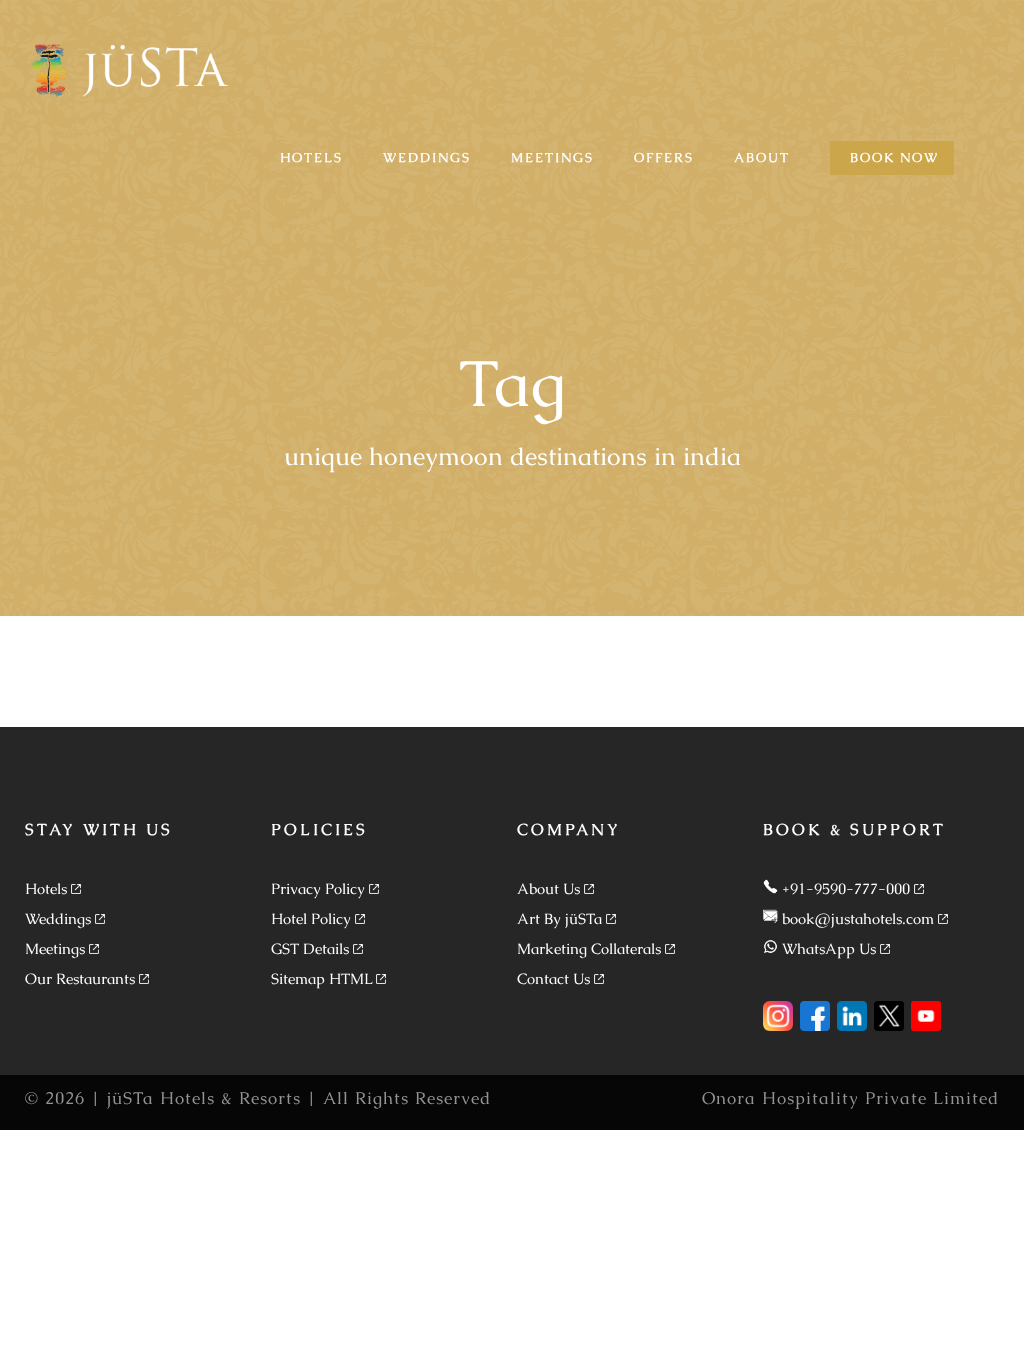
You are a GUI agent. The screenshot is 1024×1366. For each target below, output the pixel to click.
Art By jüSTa (559, 918)
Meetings (55, 948)
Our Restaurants (80, 978)
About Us (548, 888)
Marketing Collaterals (589, 948)
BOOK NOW (894, 157)
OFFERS (664, 157)
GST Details (310, 948)
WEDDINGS (427, 157)
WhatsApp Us (829, 948)
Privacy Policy (318, 888)
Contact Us (553, 978)
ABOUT (762, 157)
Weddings (58, 918)
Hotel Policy (311, 918)
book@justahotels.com (858, 918)
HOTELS (311, 157)
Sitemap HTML (321, 978)
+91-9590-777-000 (846, 888)
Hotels (46, 888)
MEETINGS (552, 157)
